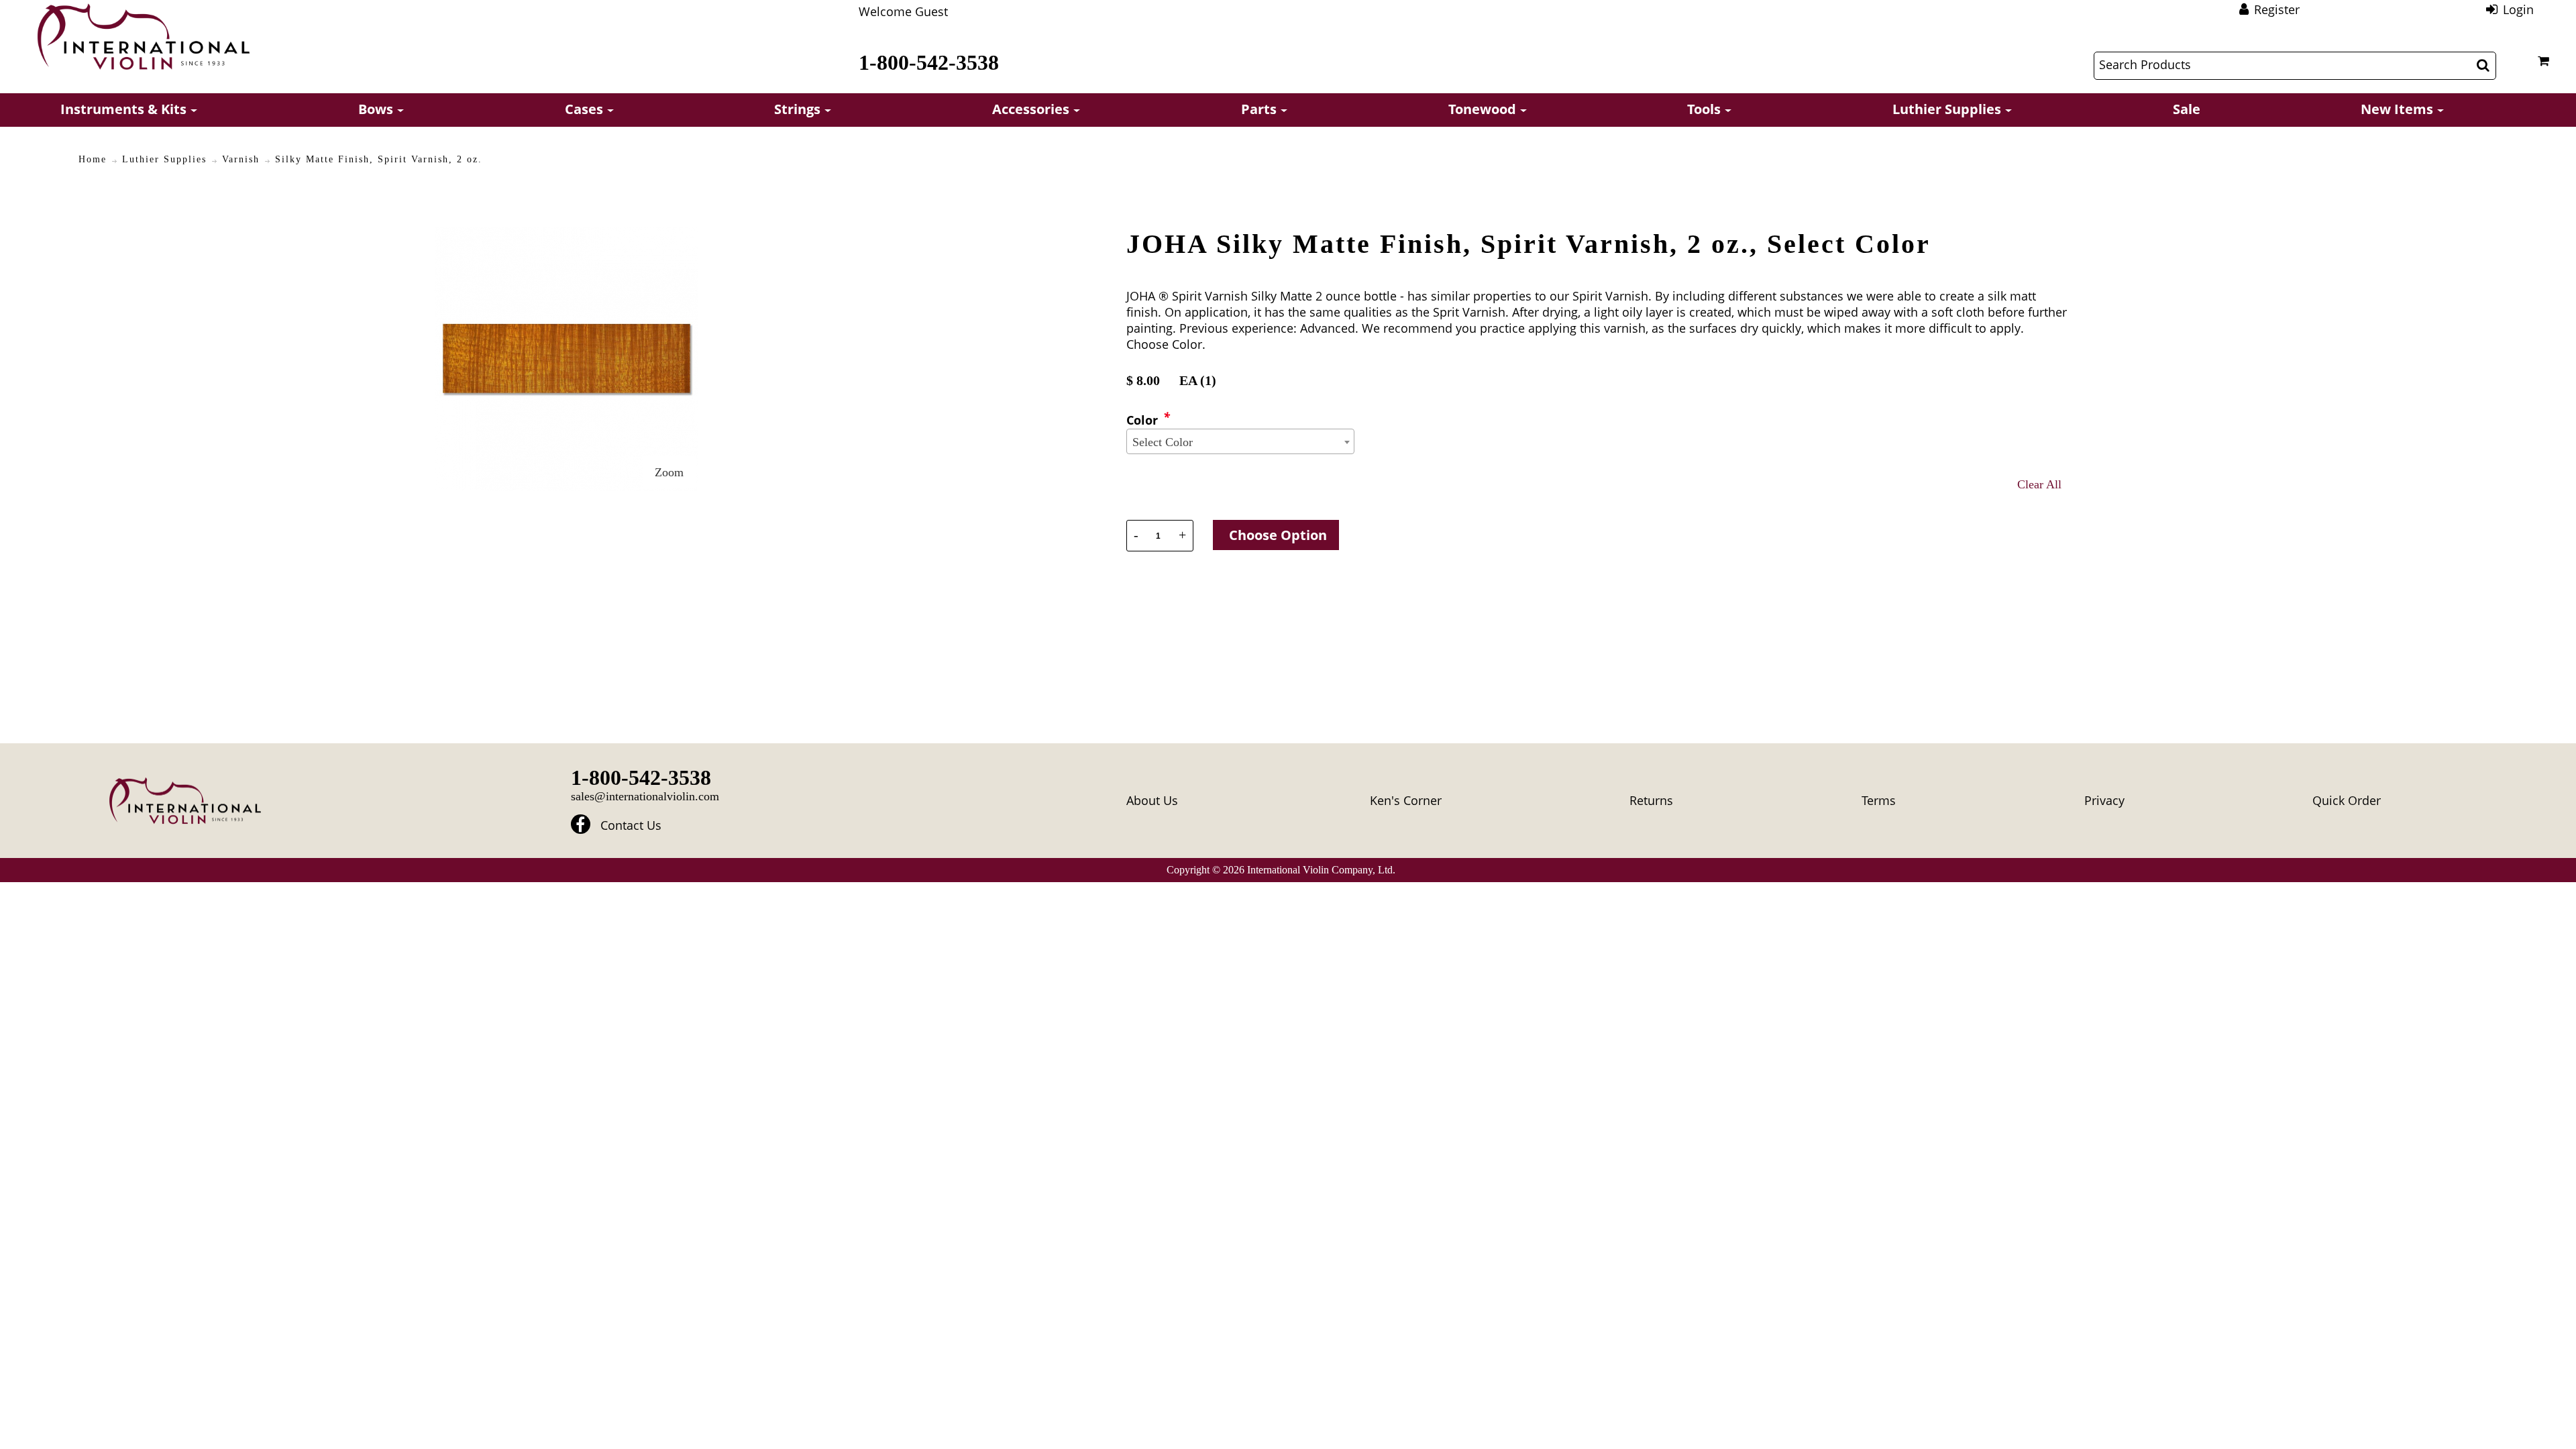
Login (2518, 9)
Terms (1879, 800)
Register (2277, 9)
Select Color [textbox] (1163, 442)
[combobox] (1240, 441)
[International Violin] (144, 37)
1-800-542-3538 (929, 62)
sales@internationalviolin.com (645, 796)
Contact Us (631, 826)
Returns (1651, 800)
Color (1142, 420)
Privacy (2104, 800)
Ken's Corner (1406, 800)
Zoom (669, 472)
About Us (1152, 800)
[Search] (2483, 65)
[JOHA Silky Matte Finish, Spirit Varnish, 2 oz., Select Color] (567, 235)
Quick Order (2347, 800)
